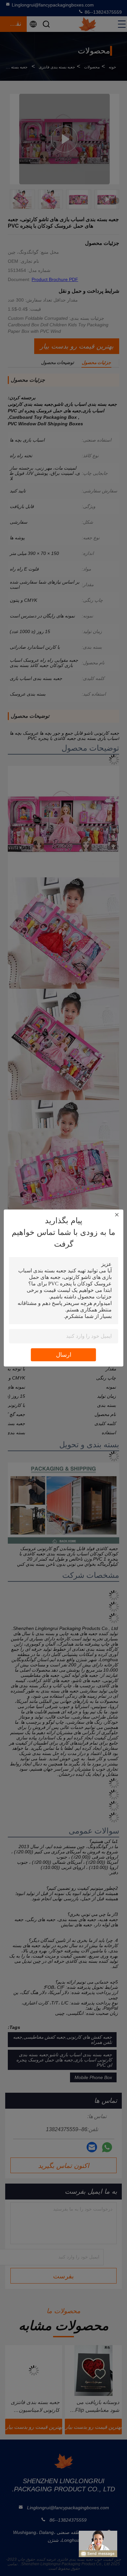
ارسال (64, 1355)
